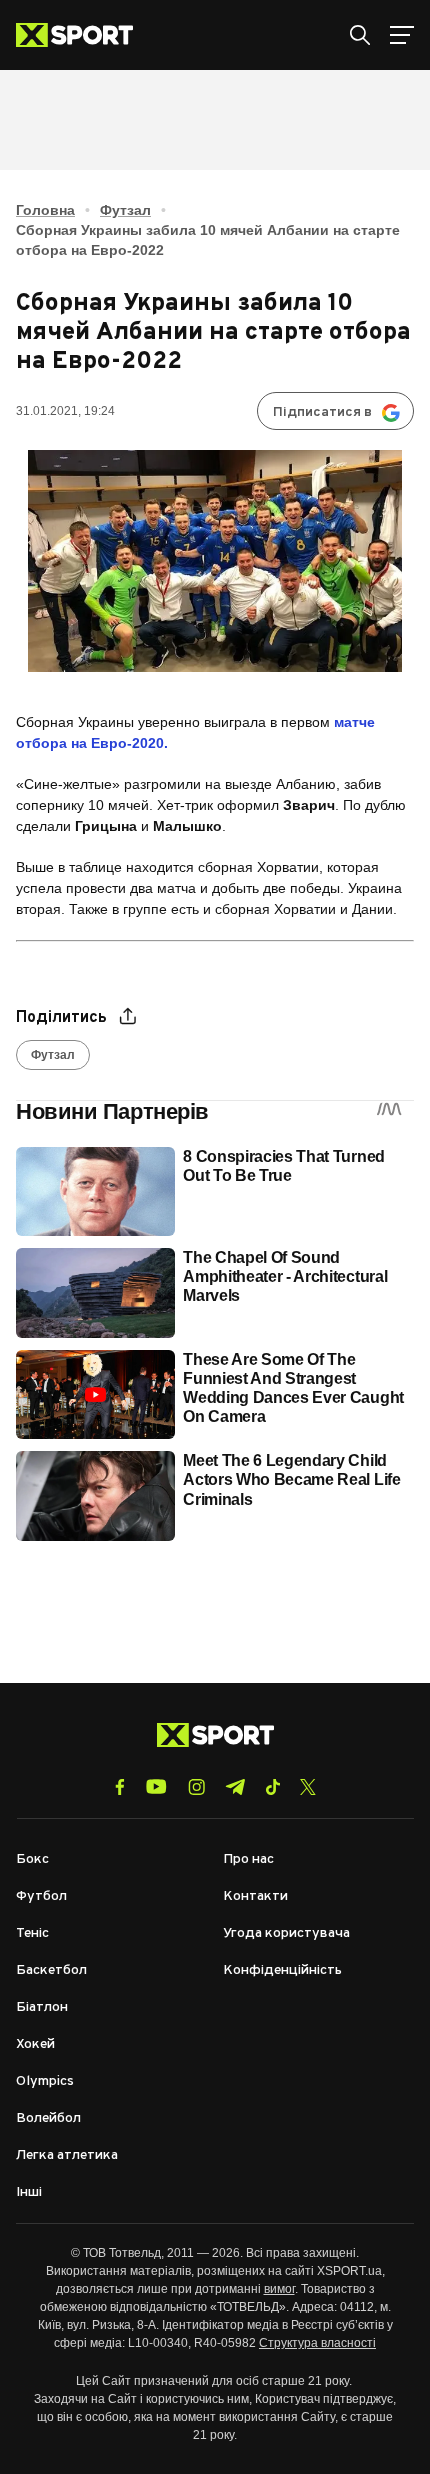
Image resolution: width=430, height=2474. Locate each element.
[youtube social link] (156, 1786)
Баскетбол (51, 1970)
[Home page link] (82, 35)
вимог (279, 2289)
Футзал (125, 210)
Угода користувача (286, 1933)
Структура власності (317, 2343)
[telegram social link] (235, 1787)
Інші (29, 2192)
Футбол (41, 1896)
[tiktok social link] (272, 1787)
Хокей (35, 2044)
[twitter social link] (308, 1787)
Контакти (255, 1896)
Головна (45, 210)
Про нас (248, 1859)
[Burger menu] (402, 35)
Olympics (45, 2081)
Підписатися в (322, 412)
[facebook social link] (120, 1787)
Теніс (32, 1933)
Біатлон (42, 2007)
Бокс (32, 1859)
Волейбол (48, 2118)
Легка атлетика (67, 2155)
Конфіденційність (282, 1970)
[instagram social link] (196, 1787)
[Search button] (360, 35)
